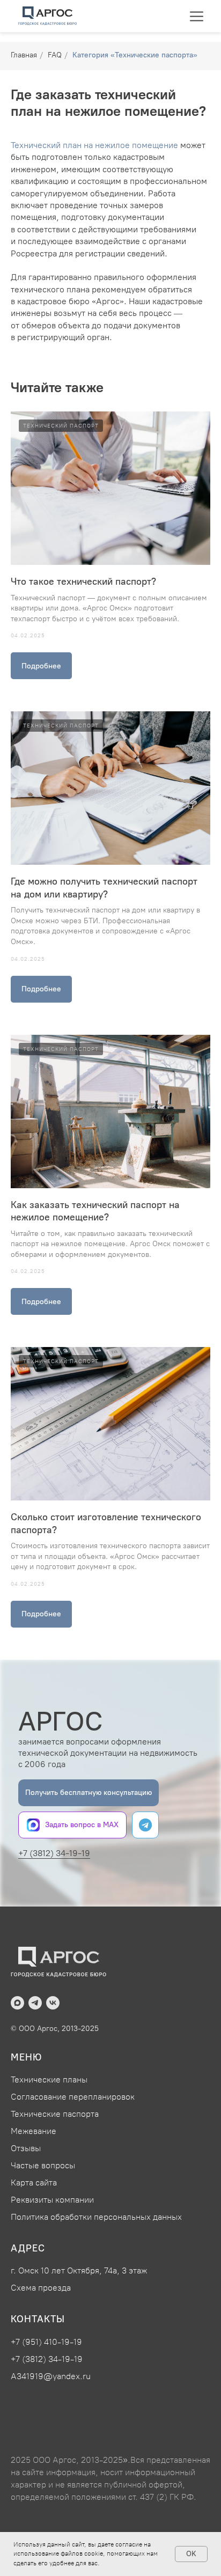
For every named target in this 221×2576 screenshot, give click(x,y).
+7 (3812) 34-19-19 (54, 1853)
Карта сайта (34, 2183)
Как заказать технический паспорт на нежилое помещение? (95, 1211)
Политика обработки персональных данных (96, 2217)
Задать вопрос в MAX (82, 1825)
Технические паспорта (55, 2114)
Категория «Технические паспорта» (135, 55)
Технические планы (49, 2080)
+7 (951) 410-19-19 (46, 2342)
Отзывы (26, 2148)
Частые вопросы (43, 2165)
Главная (24, 55)
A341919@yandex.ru (51, 2376)
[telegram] (35, 2003)
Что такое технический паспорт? (83, 582)
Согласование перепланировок (73, 2097)
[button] (89, 1793)
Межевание (34, 2131)
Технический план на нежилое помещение (94, 145)
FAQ (55, 55)
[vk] (53, 2003)
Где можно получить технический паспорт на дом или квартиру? (104, 888)
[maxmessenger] (17, 2003)
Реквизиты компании (52, 2200)
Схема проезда (41, 2288)
